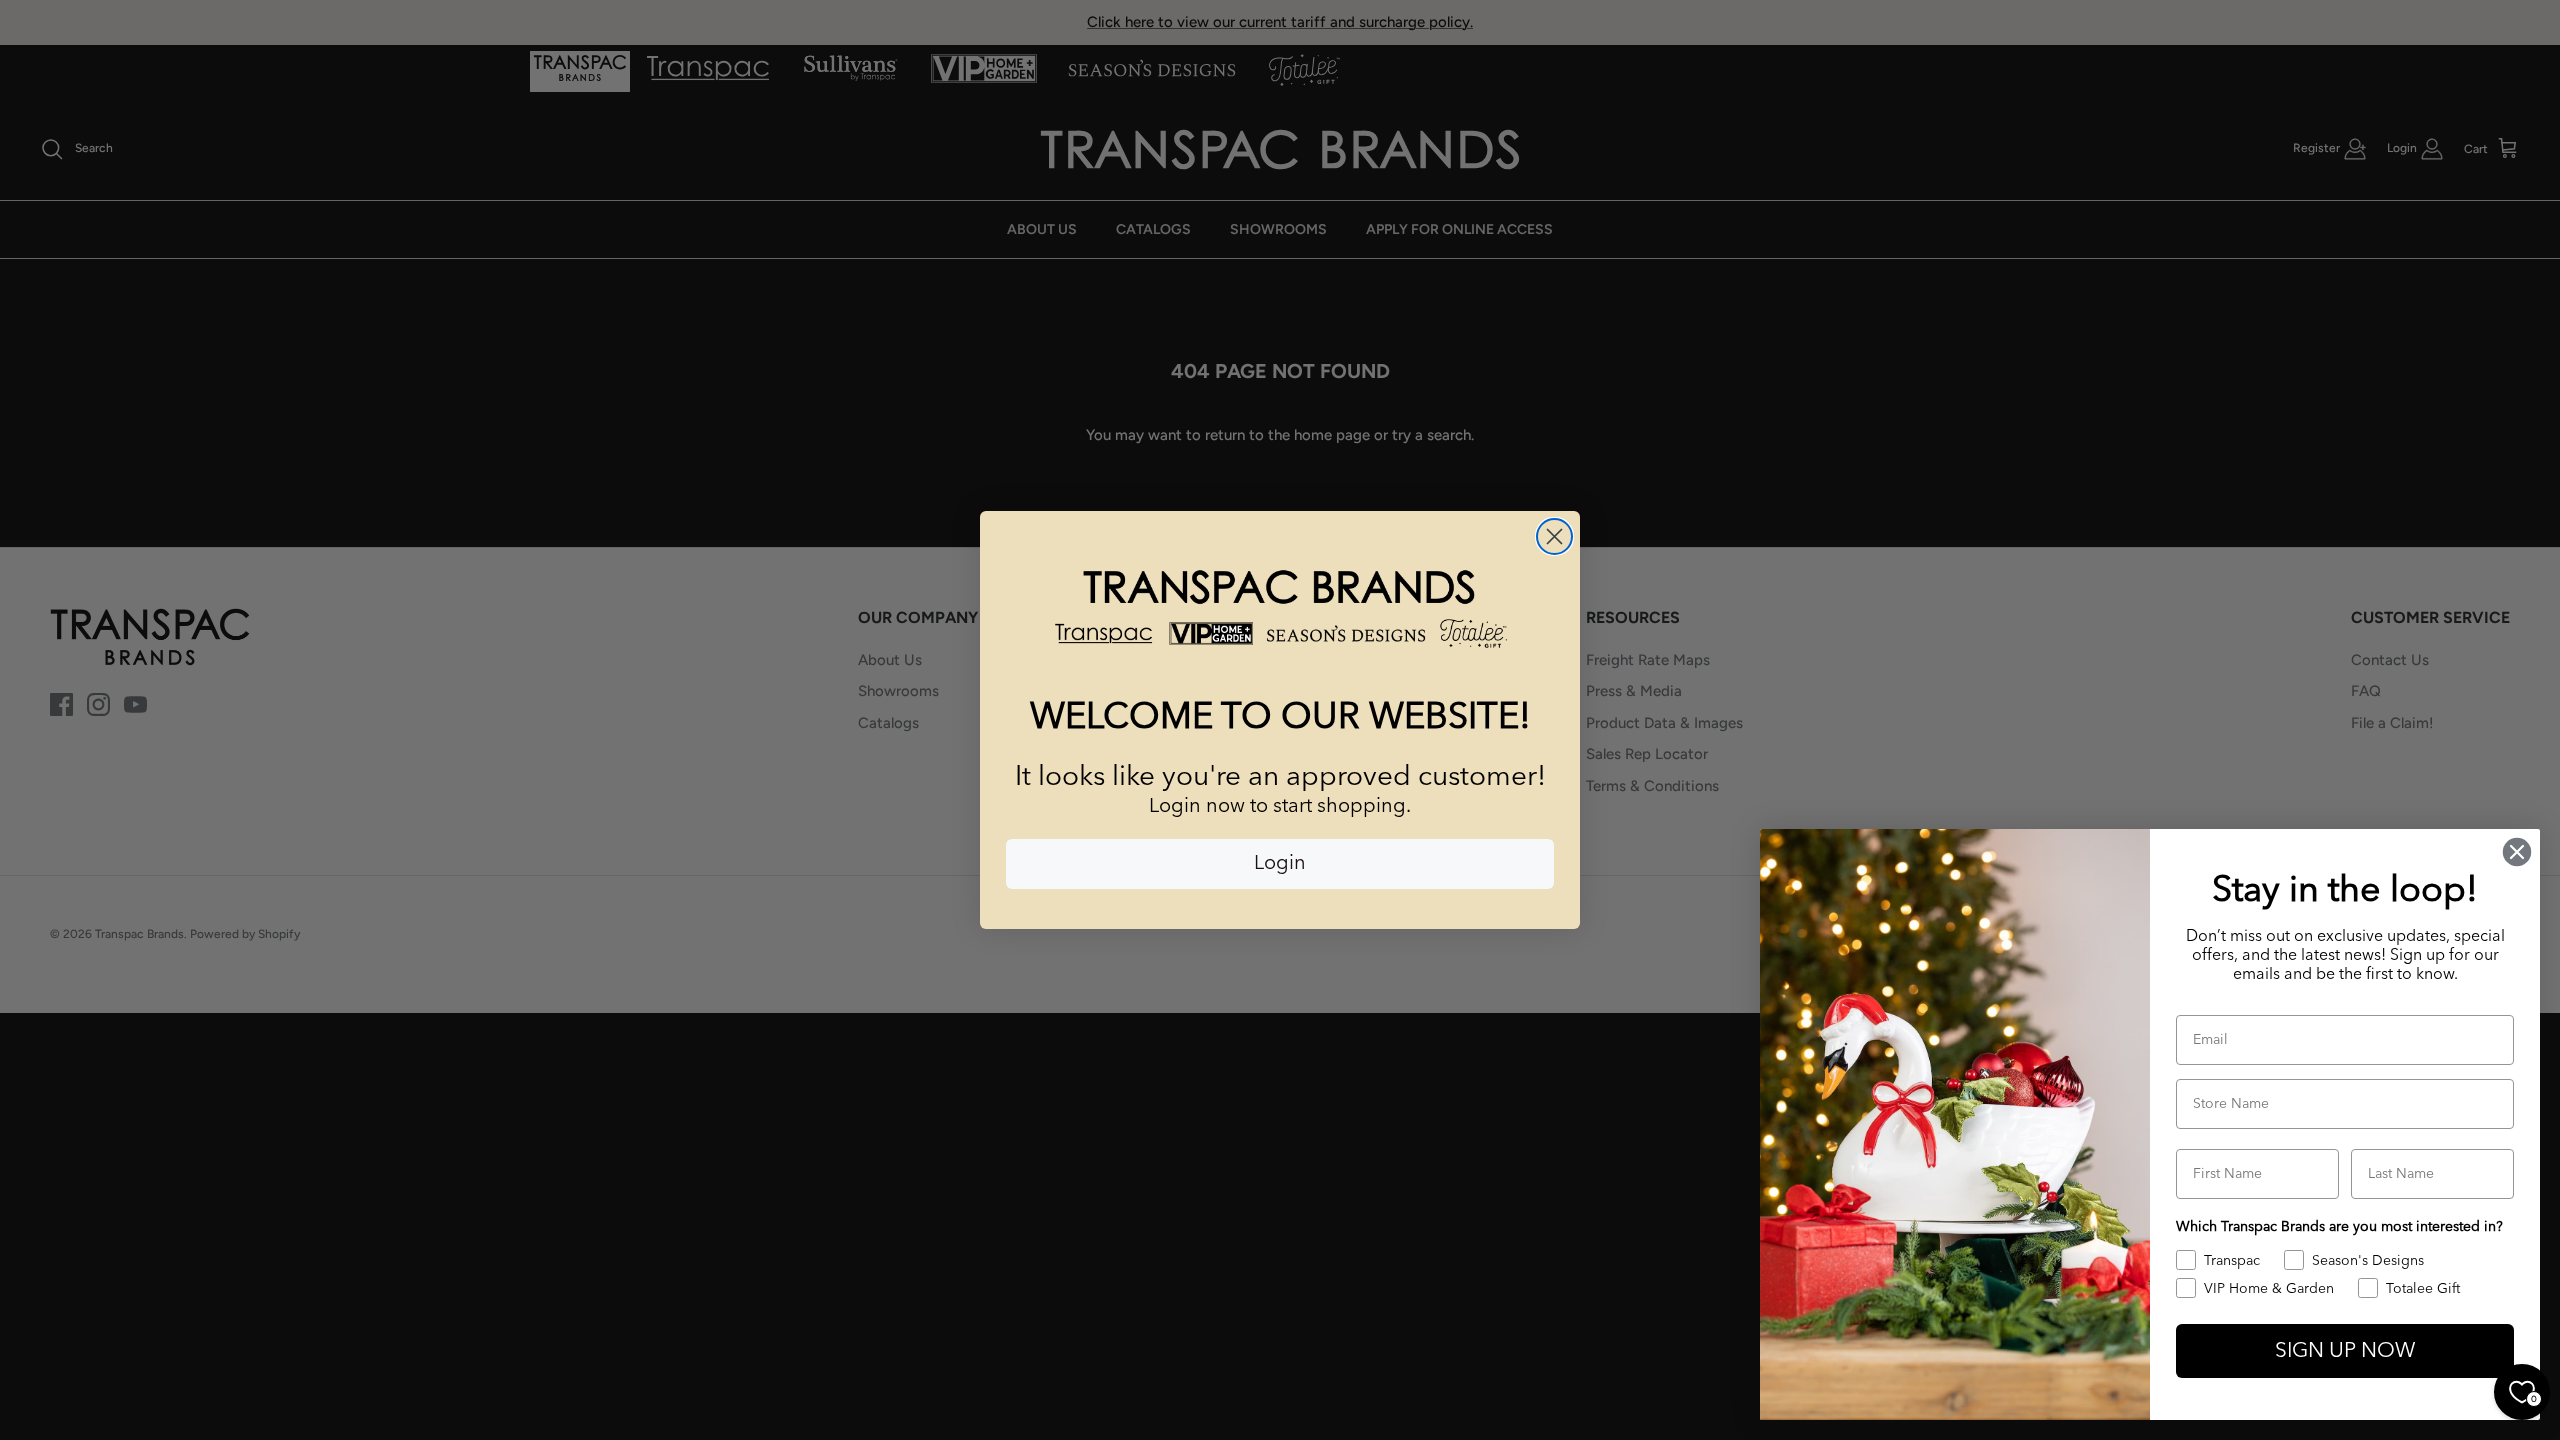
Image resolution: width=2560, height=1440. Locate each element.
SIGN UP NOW (2345, 1351)
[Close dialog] (1554, 536)
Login (1280, 864)
